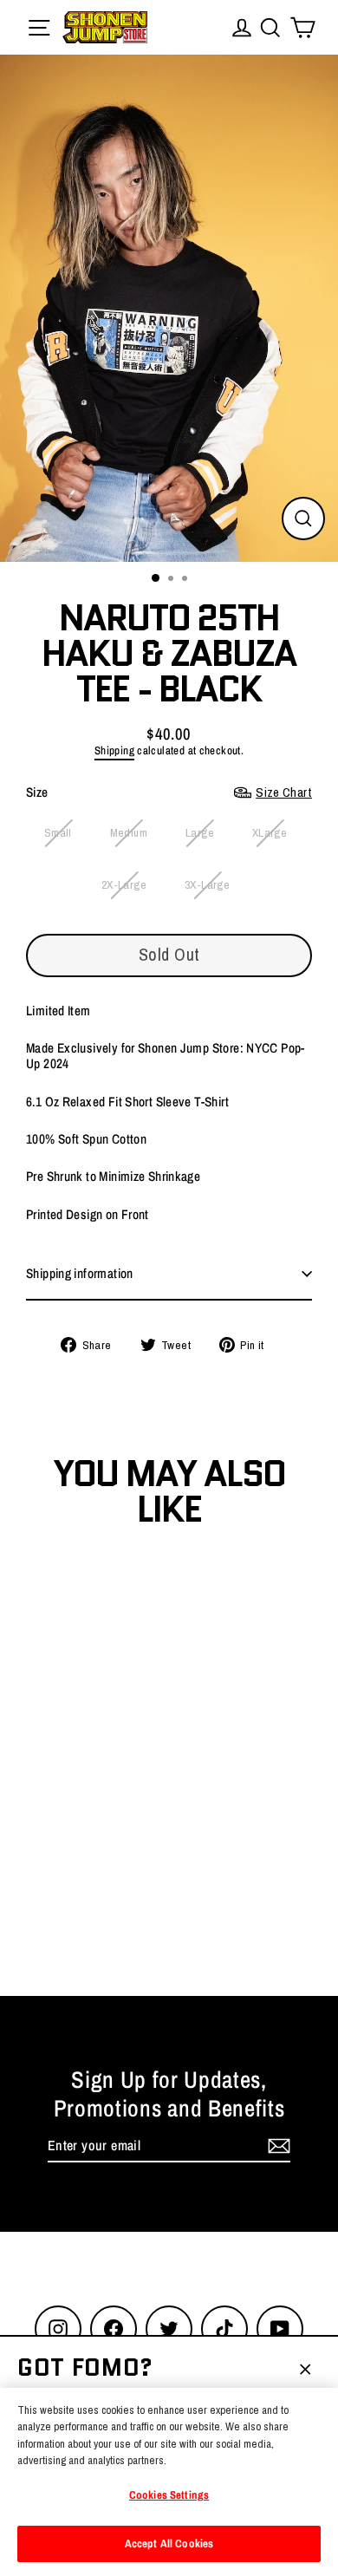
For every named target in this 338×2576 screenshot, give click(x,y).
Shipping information (80, 1273)
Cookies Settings (169, 2495)
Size (169, 792)
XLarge (270, 832)
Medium (129, 832)
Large (200, 832)
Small (58, 832)
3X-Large (207, 884)
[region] (169, 2482)
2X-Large (124, 884)
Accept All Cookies (169, 2543)
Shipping (114, 750)
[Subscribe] (276, 2146)
